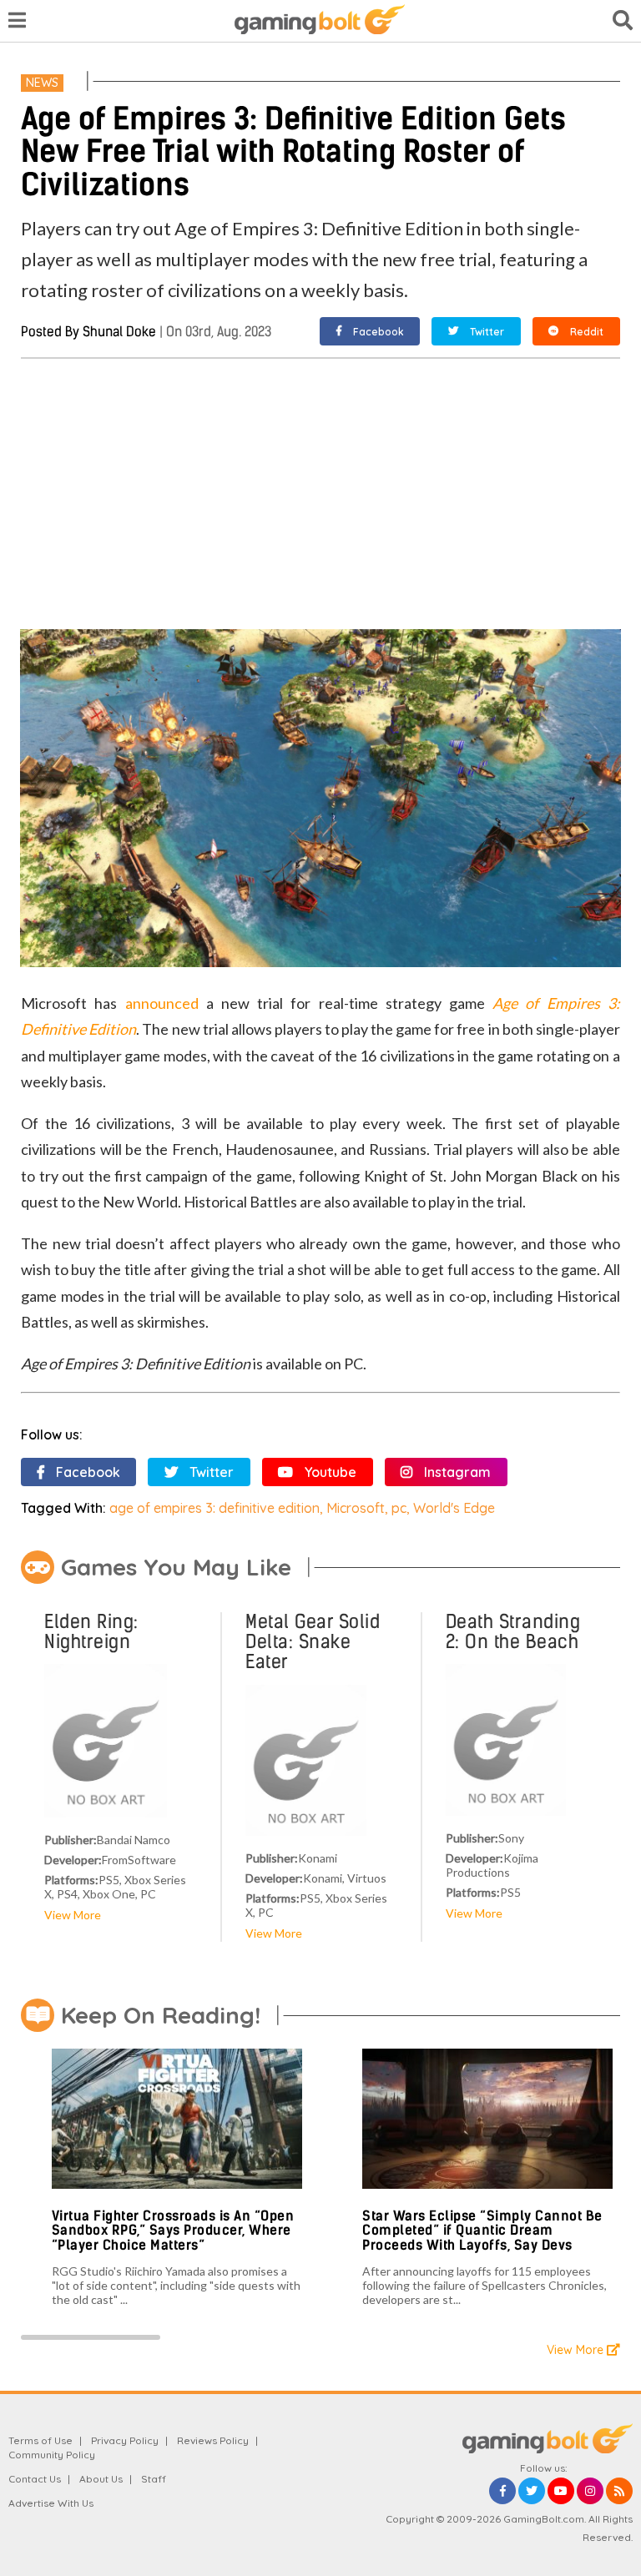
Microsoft (356, 1508)
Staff (154, 2479)
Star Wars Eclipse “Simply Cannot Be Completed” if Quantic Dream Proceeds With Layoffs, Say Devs (482, 2231)
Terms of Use (40, 2440)
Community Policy (52, 2455)
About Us (101, 2479)
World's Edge (454, 1508)
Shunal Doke (119, 332)
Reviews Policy (213, 2440)
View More (73, 1915)
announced (162, 1003)
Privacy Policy (125, 2440)
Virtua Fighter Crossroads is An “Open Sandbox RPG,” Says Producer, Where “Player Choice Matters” (173, 2231)
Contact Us (35, 2479)
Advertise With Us (51, 2503)
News (42, 83)
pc (399, 1508)
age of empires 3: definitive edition (215, 1508)
